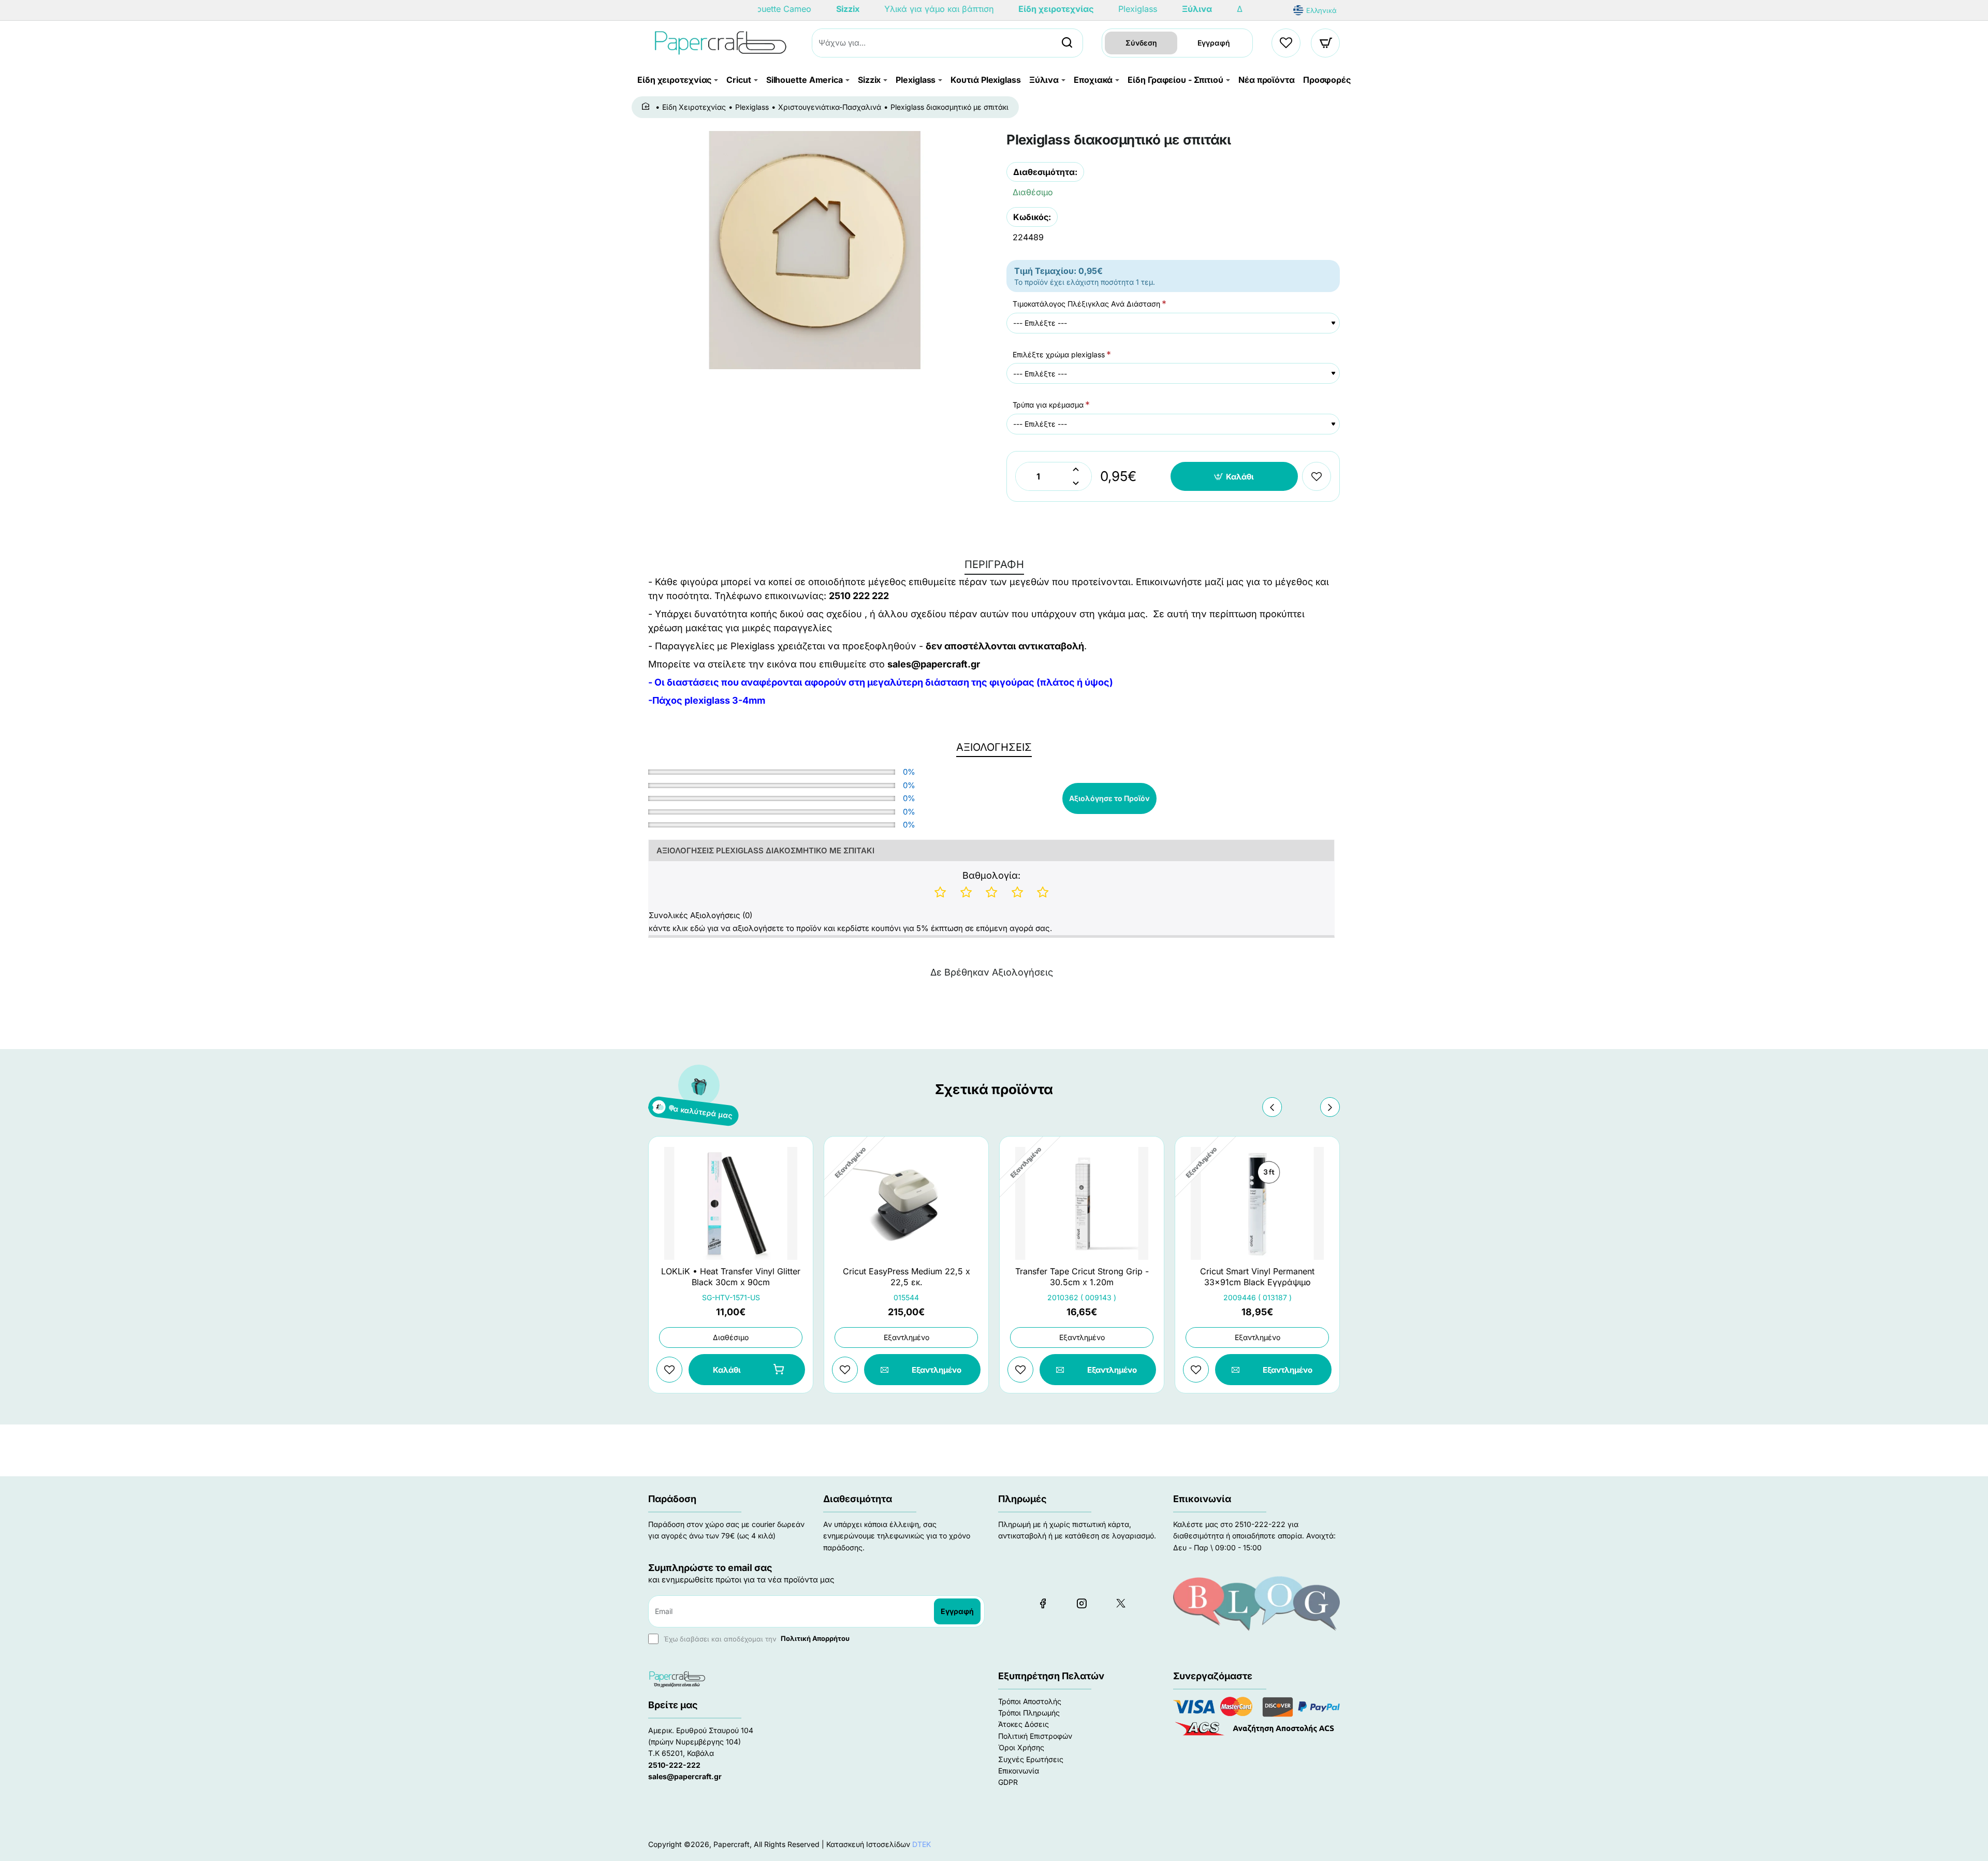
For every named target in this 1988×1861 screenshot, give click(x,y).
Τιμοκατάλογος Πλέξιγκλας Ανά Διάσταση (1086, 304)
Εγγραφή (1214, 43)
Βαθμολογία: (991, 875)
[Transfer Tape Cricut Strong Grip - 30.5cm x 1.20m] (1082, 1203)
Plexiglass (752, 107)
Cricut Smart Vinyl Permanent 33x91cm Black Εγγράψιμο (1257, 1277)
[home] (647, 107)
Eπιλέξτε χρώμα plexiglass (1059, 354)
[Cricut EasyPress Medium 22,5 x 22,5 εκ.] (906, 1203)
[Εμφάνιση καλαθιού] (1326, 43)
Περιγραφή (994, 564)
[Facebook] (1043, 1603)
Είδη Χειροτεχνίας (694, 107)
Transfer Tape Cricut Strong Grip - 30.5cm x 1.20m (1082, 1277)
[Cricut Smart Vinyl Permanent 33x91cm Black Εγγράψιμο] (1257, 1203)
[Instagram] (1081, 1603)
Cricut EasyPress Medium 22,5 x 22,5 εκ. (907, 1277)
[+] (1076, 469)
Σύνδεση (1141, 43)
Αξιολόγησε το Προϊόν (1109, 798)
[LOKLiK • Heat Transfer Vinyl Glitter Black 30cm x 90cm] (731, 1203)
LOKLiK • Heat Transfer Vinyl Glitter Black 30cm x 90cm (731, 1277)
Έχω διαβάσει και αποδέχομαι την (756, 1638)
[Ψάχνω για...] (1067, 43)
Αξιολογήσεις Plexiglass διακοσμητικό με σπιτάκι (765, 850)
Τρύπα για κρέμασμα (1048, 405)
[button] (1234, 476)
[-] (1076, 483)
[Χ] (1120, 1603)
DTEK (922, 1844)
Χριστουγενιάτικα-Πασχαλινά (830, 107)
